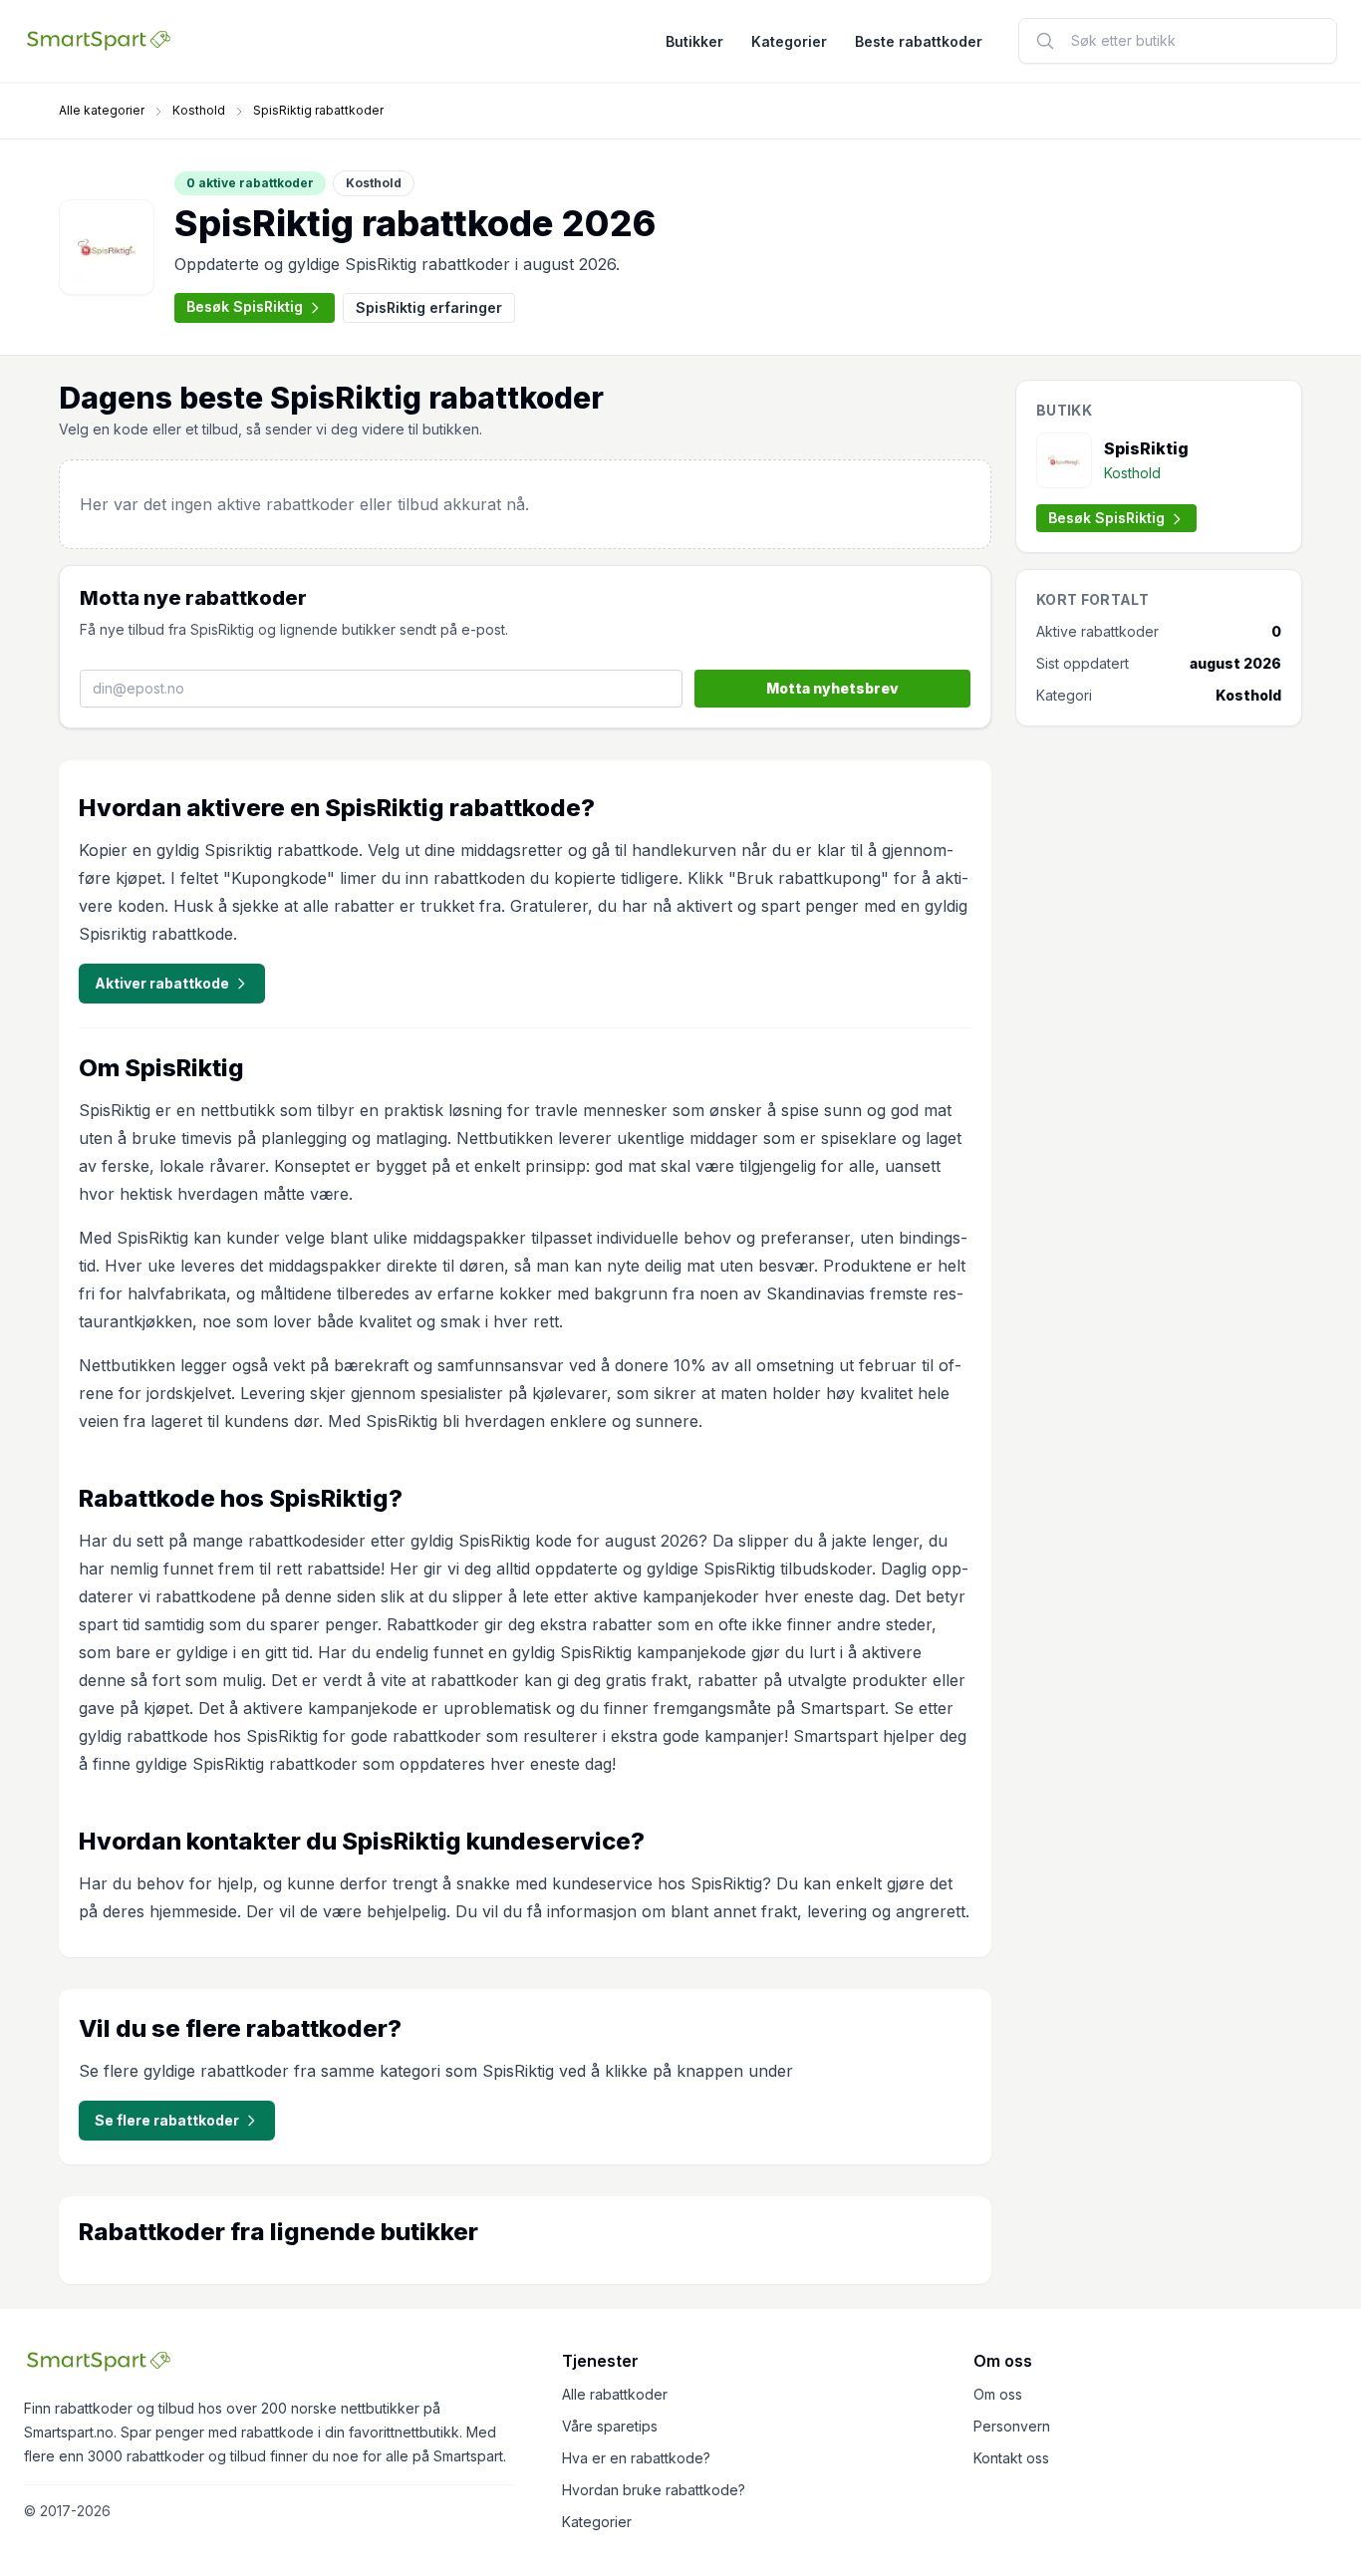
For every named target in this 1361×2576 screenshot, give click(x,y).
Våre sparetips (610, 2426)
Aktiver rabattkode (162, 983)
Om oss (998, 2394)
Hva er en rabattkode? (636, 2458)
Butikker (694, 41)
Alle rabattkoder (615, 2394)
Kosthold (199, 110)
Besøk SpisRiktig (245, 306)
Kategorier (789, 41)
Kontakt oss (1011, 2458)
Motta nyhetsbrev (832, 688)
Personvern (1012, 2426)
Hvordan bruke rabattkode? (654, 2490)
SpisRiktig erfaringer (429, 307)
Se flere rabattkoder (167, 2120)
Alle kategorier (102, 110)
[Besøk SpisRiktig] (107, 247)
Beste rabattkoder (919, 41)
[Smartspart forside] (99, 41)
